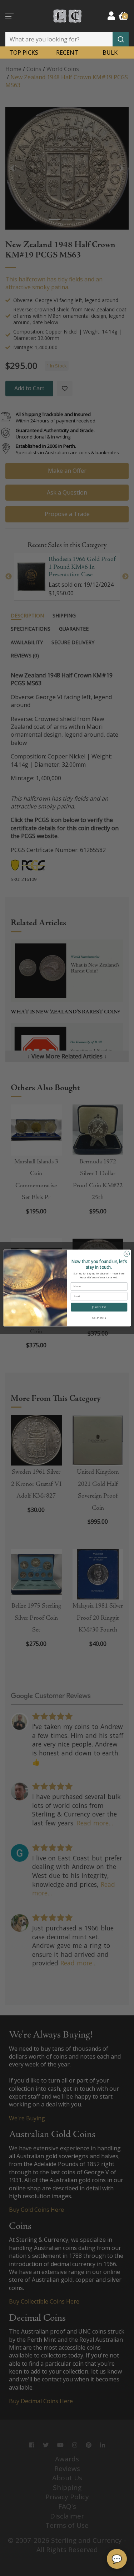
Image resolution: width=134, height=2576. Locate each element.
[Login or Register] (111, 16)
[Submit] (121, 39)
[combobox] (67, 39)
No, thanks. (99, 1318)
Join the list (99, 1307)
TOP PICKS (24, 52)
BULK (110, 52)
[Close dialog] (126, 1254)
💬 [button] (117, 2559)
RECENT (67, 52)
